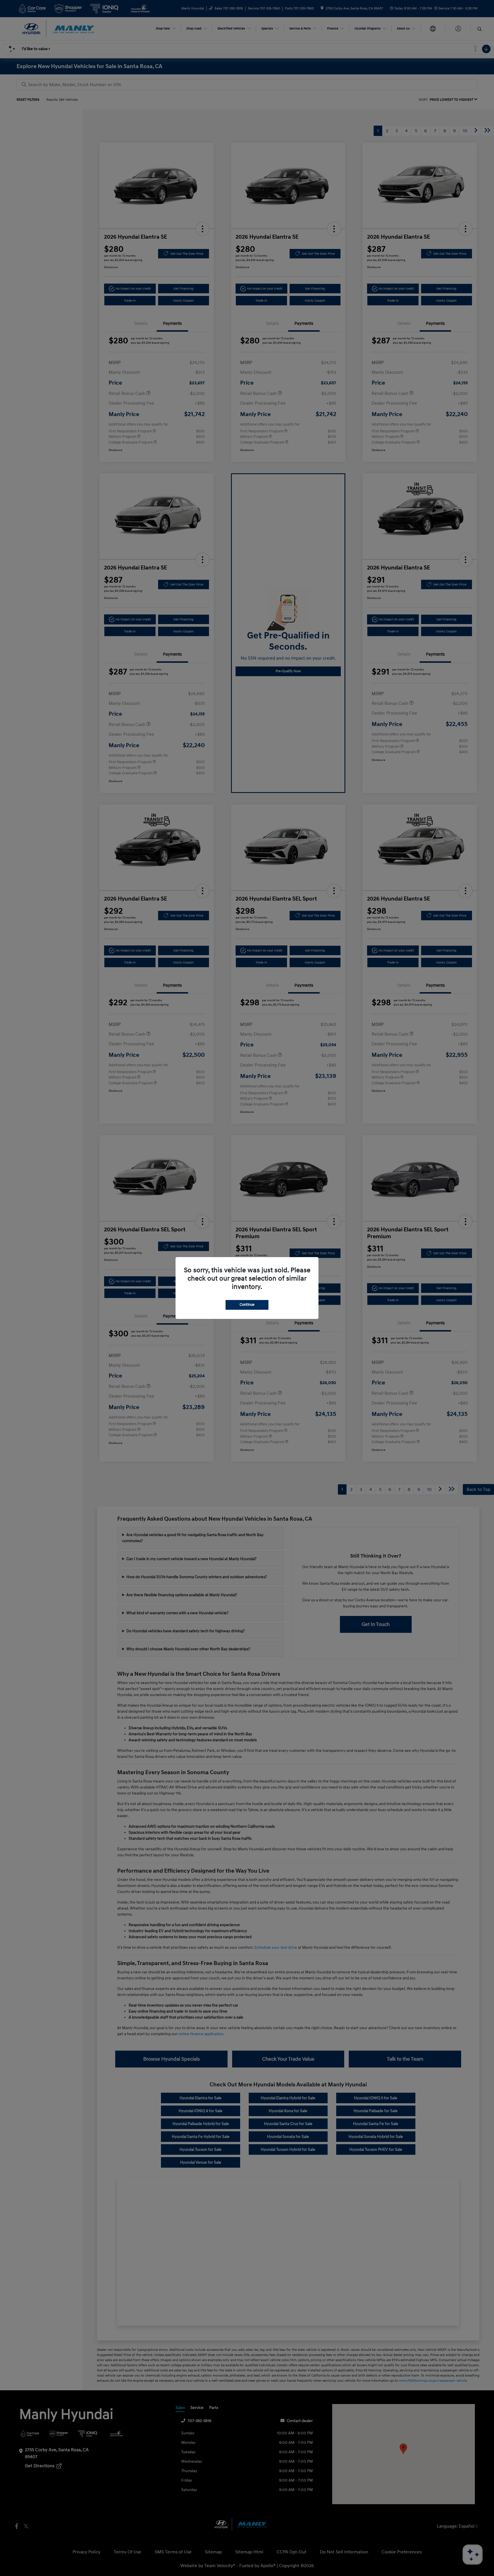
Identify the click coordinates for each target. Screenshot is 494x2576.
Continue (247, 1305)
